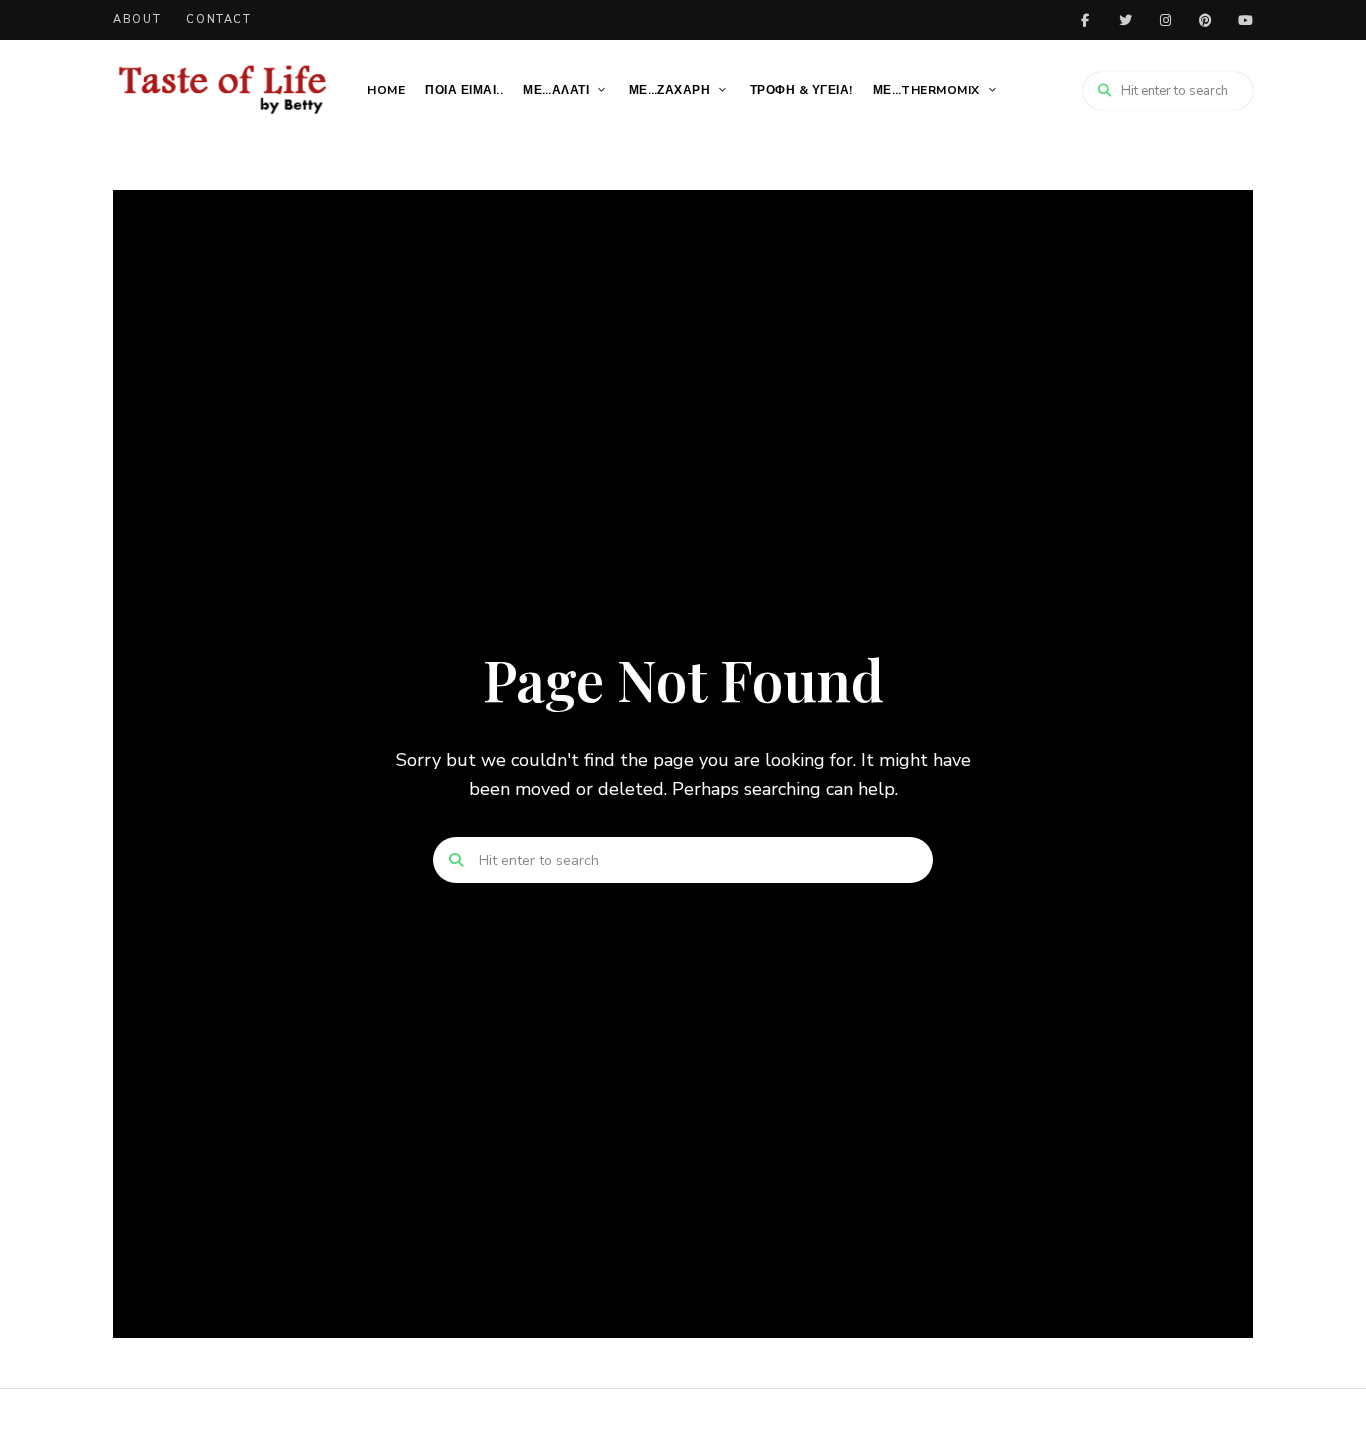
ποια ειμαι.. (464, 90)
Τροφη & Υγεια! (801, 90)
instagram (1165, 20)
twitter (1125, 20)
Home (386, 90)
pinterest (1205, 20)
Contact (219, 19)
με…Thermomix (926, 90)
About (137, 19)
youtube (1245, 20)
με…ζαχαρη (670, 90)
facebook (1085, 20)
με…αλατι (556, 90)
